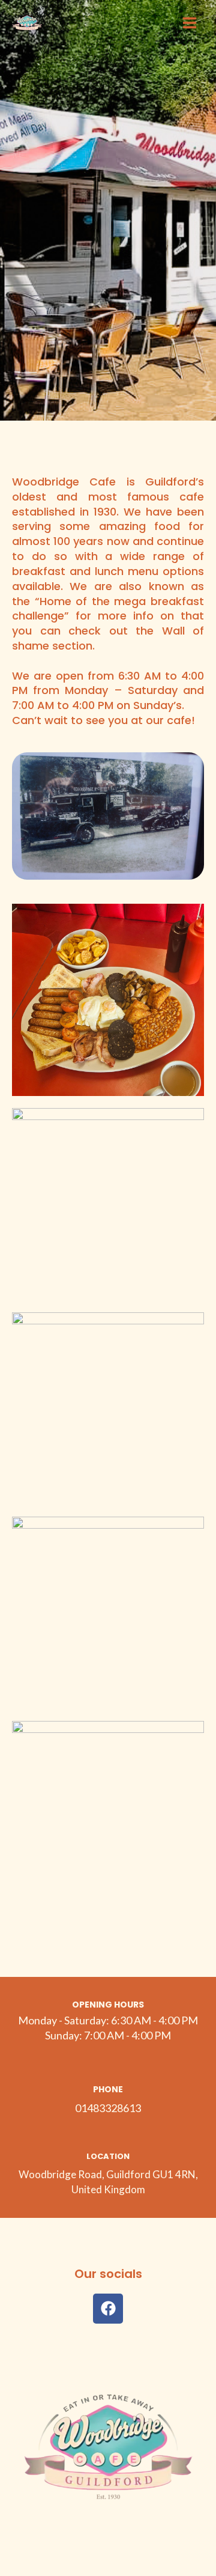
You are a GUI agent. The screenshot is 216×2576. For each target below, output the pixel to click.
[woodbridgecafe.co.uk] (27, 23)
